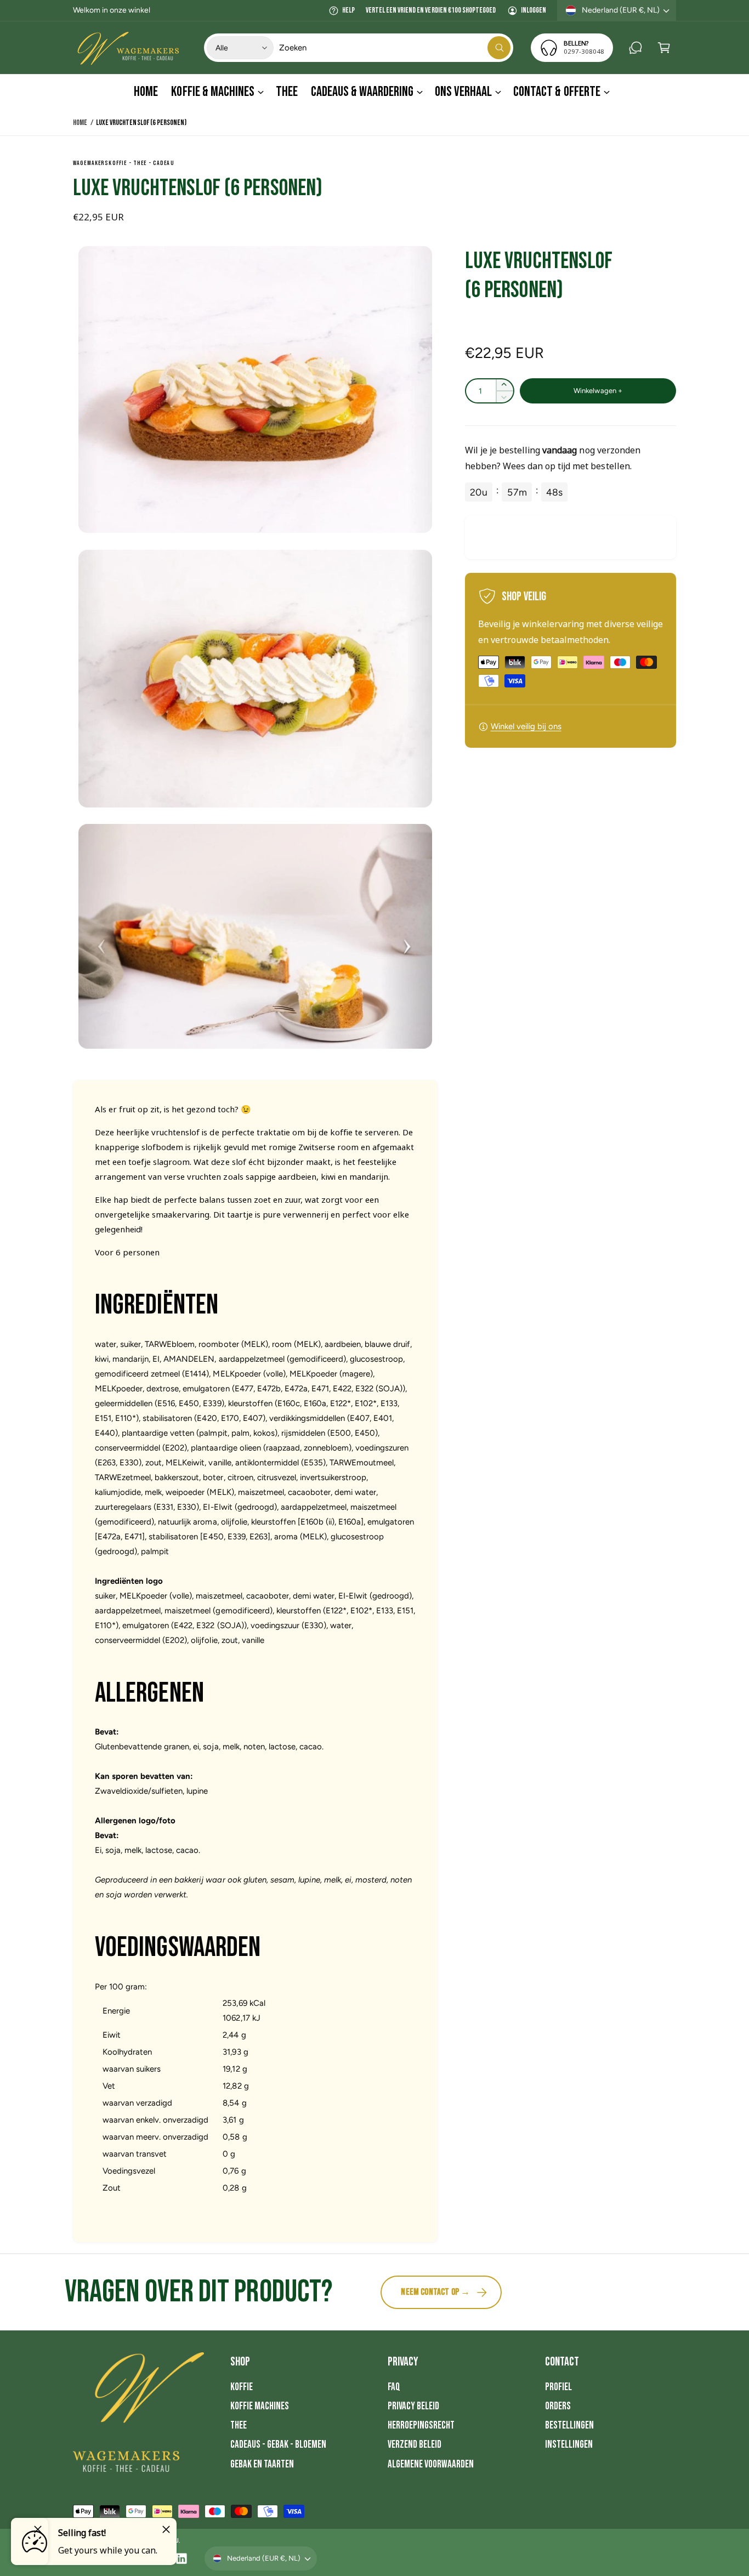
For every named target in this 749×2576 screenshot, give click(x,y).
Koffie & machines (212, 92)
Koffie (242, 2387)
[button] (664, 48)
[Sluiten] (166, 2529)
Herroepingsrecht (421, 2426)
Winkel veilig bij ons (526, 726)
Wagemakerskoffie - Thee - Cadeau (124, 163)
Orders (558, 2406)
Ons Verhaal (463, 92)
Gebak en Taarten (262, 2464)
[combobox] (395, 48)
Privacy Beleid (413, 2406)
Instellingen (569, 2445)
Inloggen (534, 10)
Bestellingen (569, 2426)
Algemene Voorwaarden (431, 2464)
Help (348, 10)
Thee (239, 2426)
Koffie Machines (260, 2406)
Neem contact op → (435, 2292)
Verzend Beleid (415, 2445)
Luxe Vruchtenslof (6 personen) (141, 123)
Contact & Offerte (557, 92)
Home (80, 123)
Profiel (558, 2387)
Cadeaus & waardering (362, 92)
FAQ (394, 2387)
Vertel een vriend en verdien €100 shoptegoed (431, 10)
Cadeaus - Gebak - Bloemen (278, 2445)
